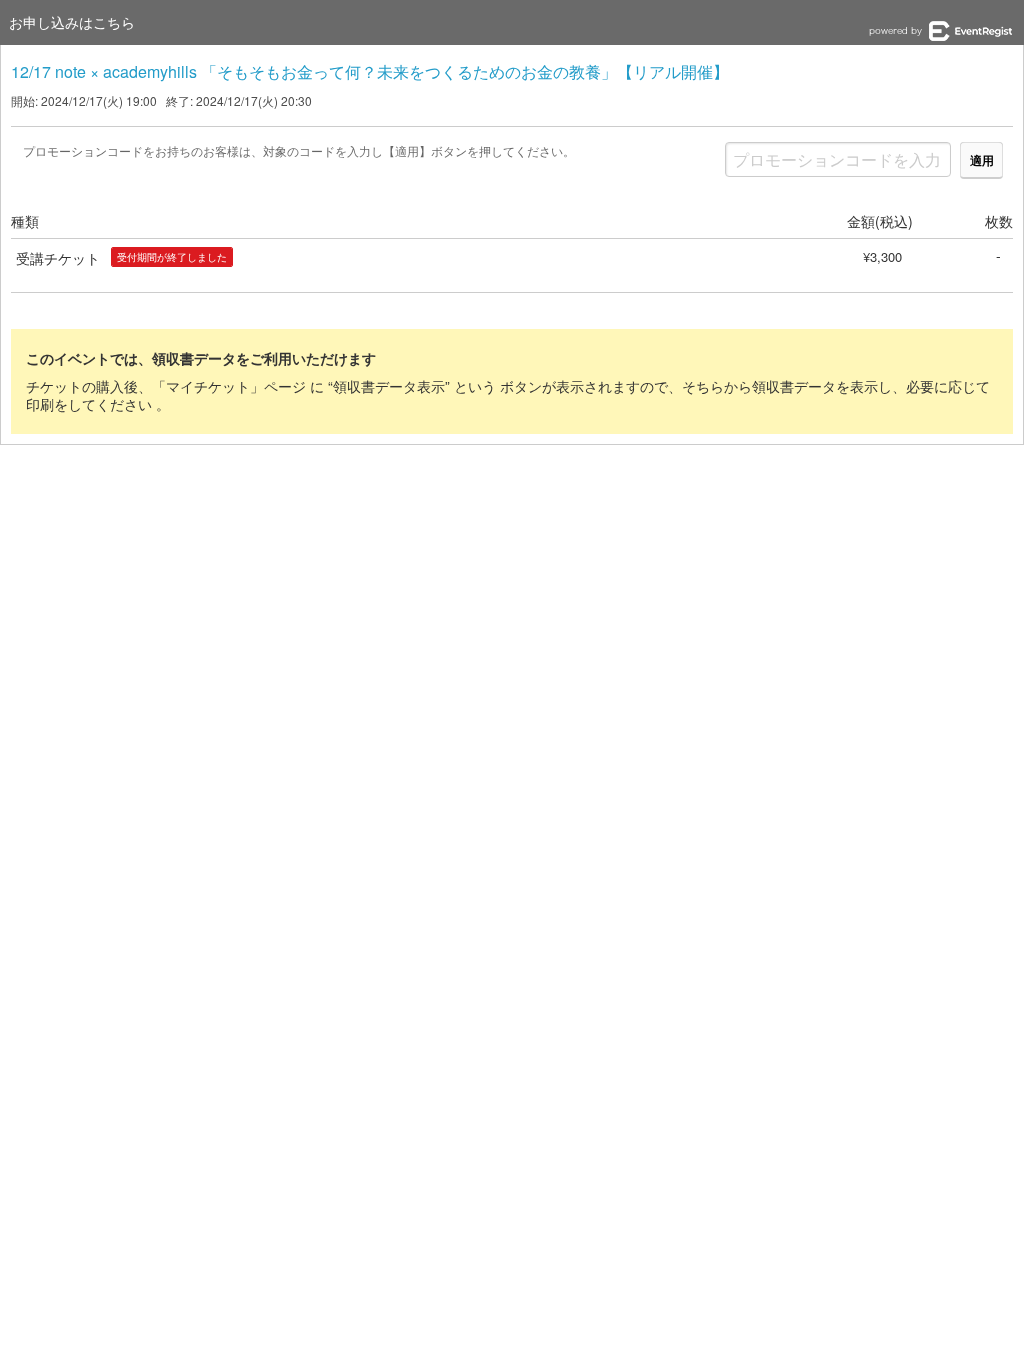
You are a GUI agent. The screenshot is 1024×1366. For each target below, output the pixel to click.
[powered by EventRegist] (940, 31)
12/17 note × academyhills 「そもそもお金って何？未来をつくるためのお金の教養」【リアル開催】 (370, 71)
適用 (982, 160)
